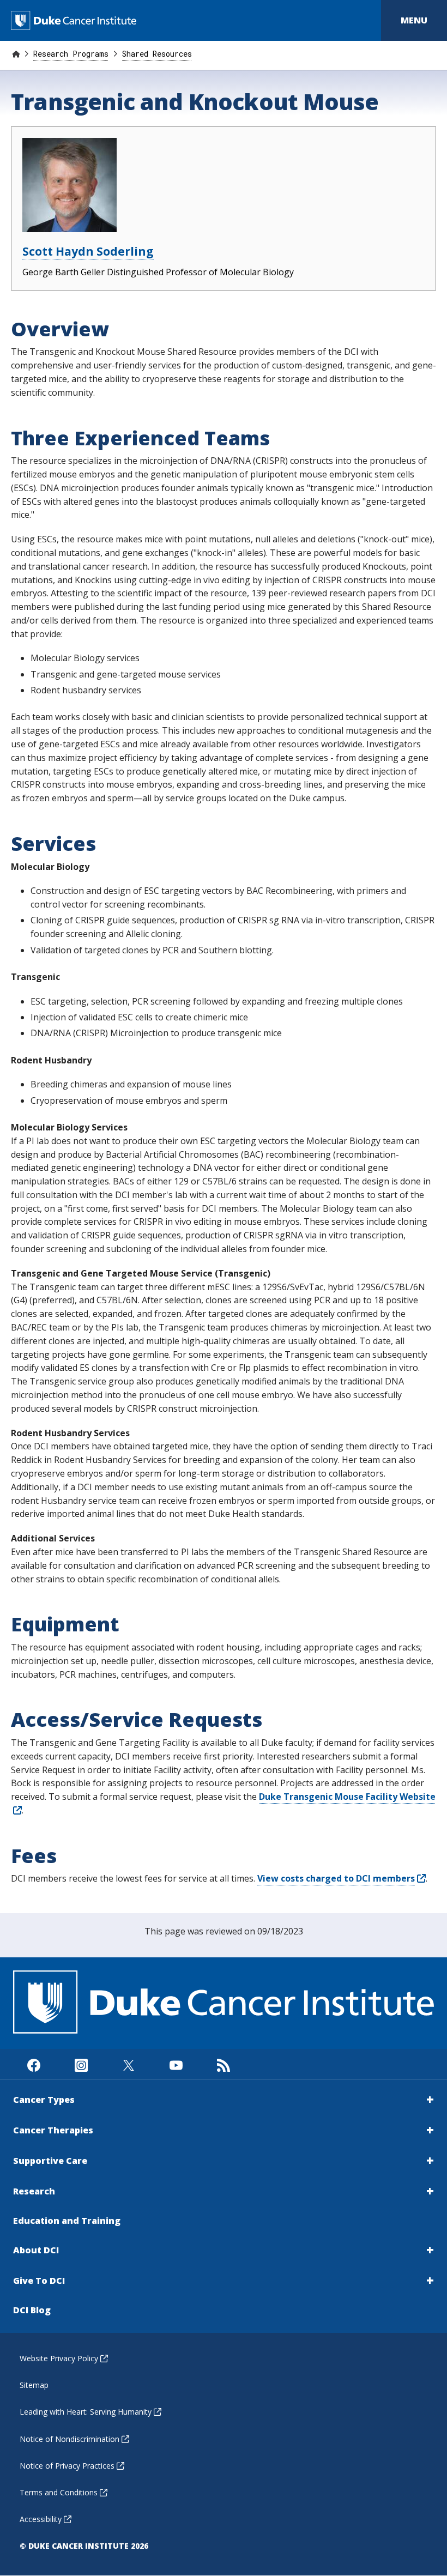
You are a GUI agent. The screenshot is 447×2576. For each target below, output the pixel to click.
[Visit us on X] (128, 2064)
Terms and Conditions (59, 2492)
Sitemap (34, 2385)
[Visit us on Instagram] (81, 2064)
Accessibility (41, 2519)
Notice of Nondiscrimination (70, 2439)
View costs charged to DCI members (336, 1878)
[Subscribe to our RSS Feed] (223, 2064)
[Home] (16, 54)
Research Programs (71, 54)
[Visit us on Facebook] (34, 2064)
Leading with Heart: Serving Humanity (86, 2412)
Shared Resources (157, 54)
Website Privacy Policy (59, 2358)
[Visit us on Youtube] (176, 2064)
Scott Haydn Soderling (88, 251)
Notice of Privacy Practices (67, 2466)
